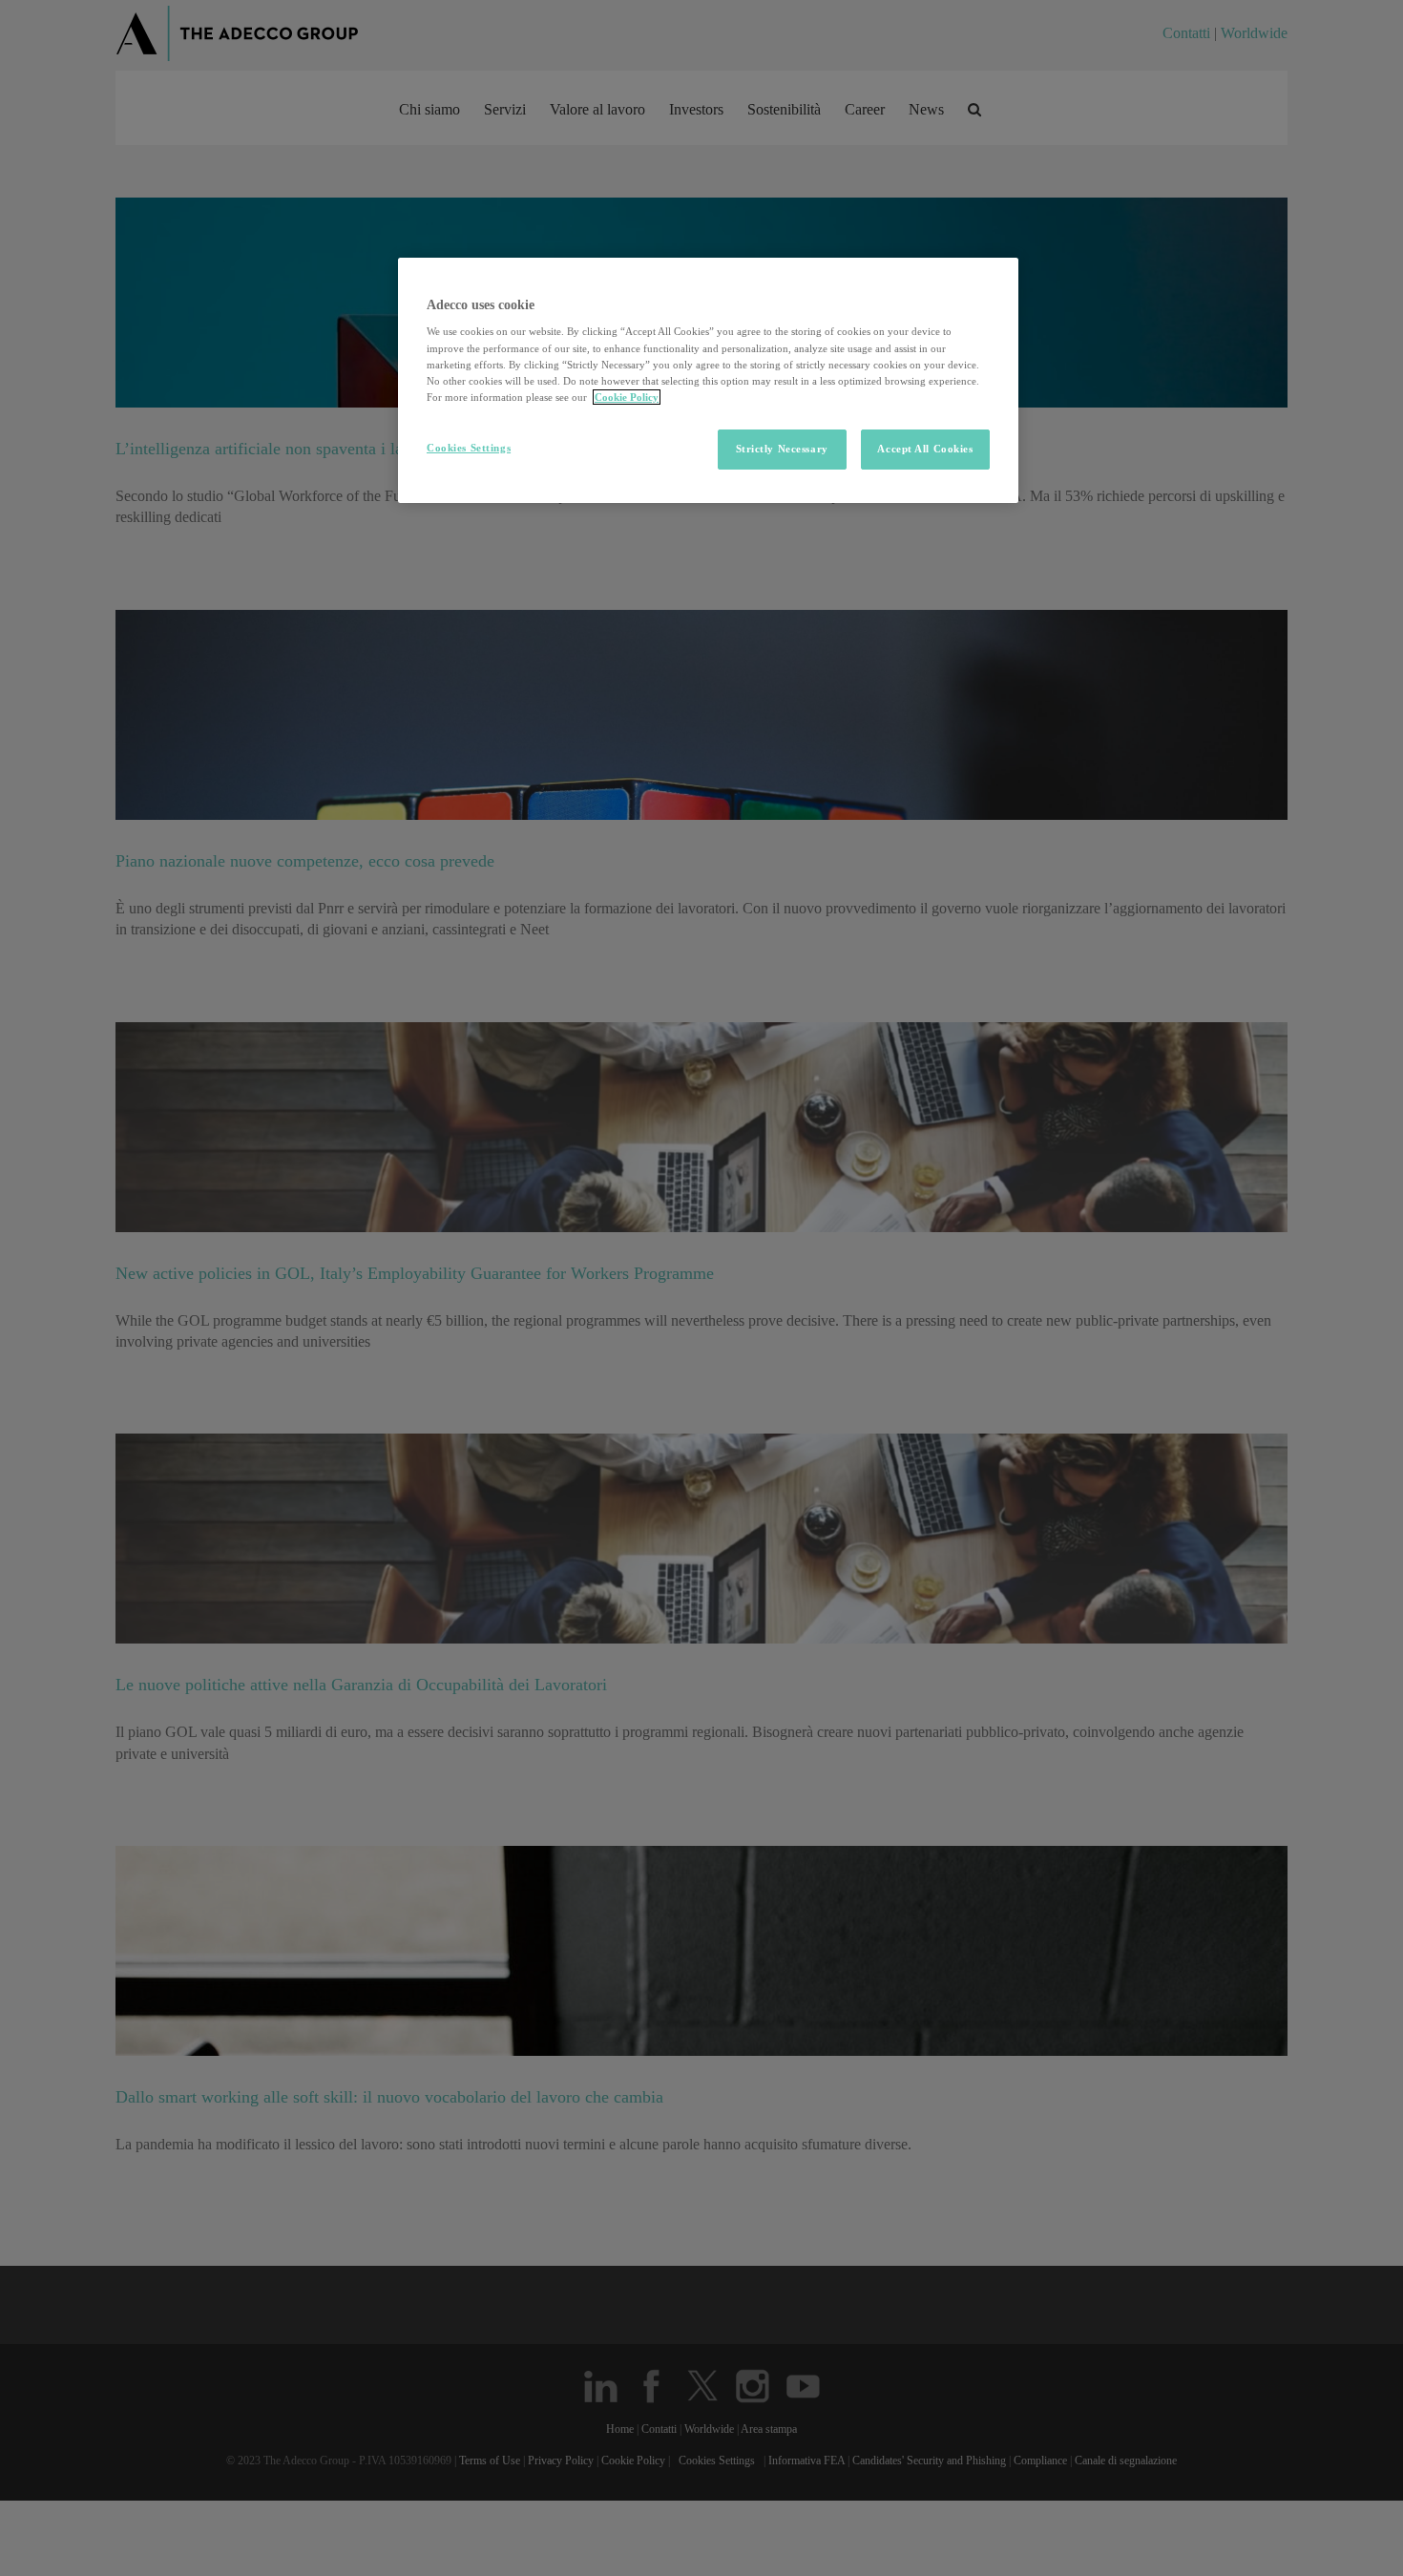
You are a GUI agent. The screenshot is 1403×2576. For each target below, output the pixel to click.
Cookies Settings (469, 448)
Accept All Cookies (925, 449)
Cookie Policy (627, 397)
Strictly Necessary (782, 449)
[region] (708, 380)
